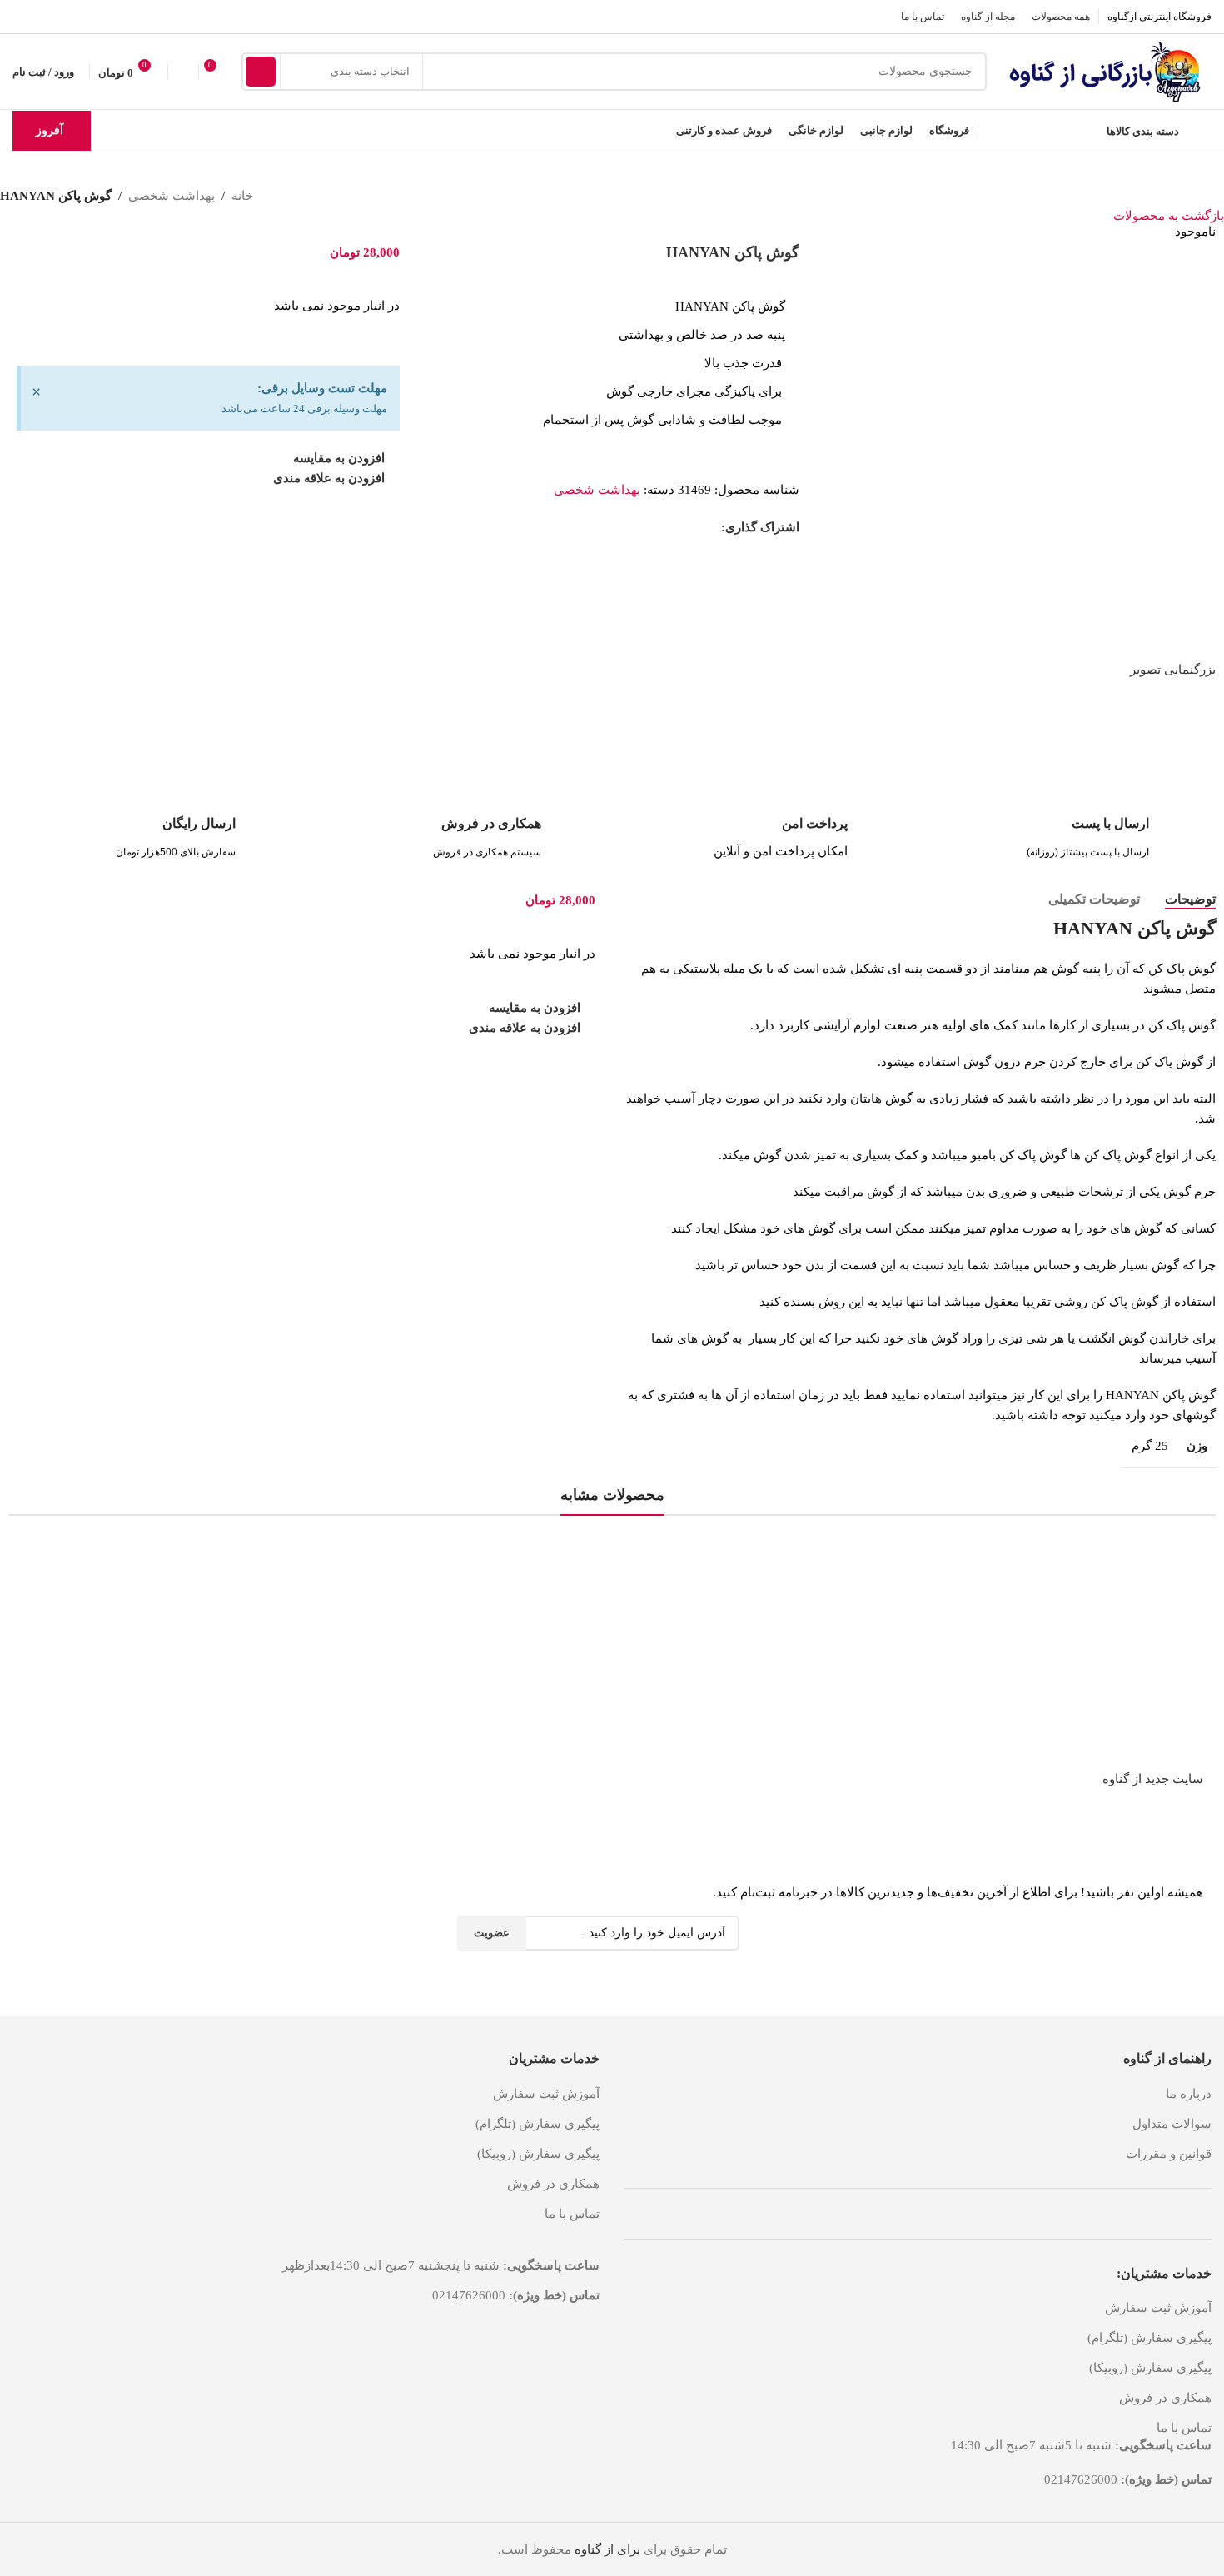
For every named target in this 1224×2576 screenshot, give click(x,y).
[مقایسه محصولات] (183, 72)
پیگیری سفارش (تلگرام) (1149, 2338)
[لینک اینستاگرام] (44, 16)
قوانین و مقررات (1169, 2154)
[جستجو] (261, 72)
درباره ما (1189, 2094)
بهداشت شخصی (172, 196)
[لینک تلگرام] (23, 16)
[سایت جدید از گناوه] (1102, 1647)
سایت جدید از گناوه (1153, 1779)
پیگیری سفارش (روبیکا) (1150, 2368)
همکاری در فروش (1165, 2398)
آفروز (50, 130)
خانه (242, 196)
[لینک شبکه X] (692, 527)
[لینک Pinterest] (673, 527)
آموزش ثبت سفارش (1158, 2308)
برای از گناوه (607, 2549)
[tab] (1190, 899)
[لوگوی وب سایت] (1107, 70)
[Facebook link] (712, 527)
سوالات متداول (1172, 2124)
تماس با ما (1184, 2428)
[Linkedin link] (654, 527)
